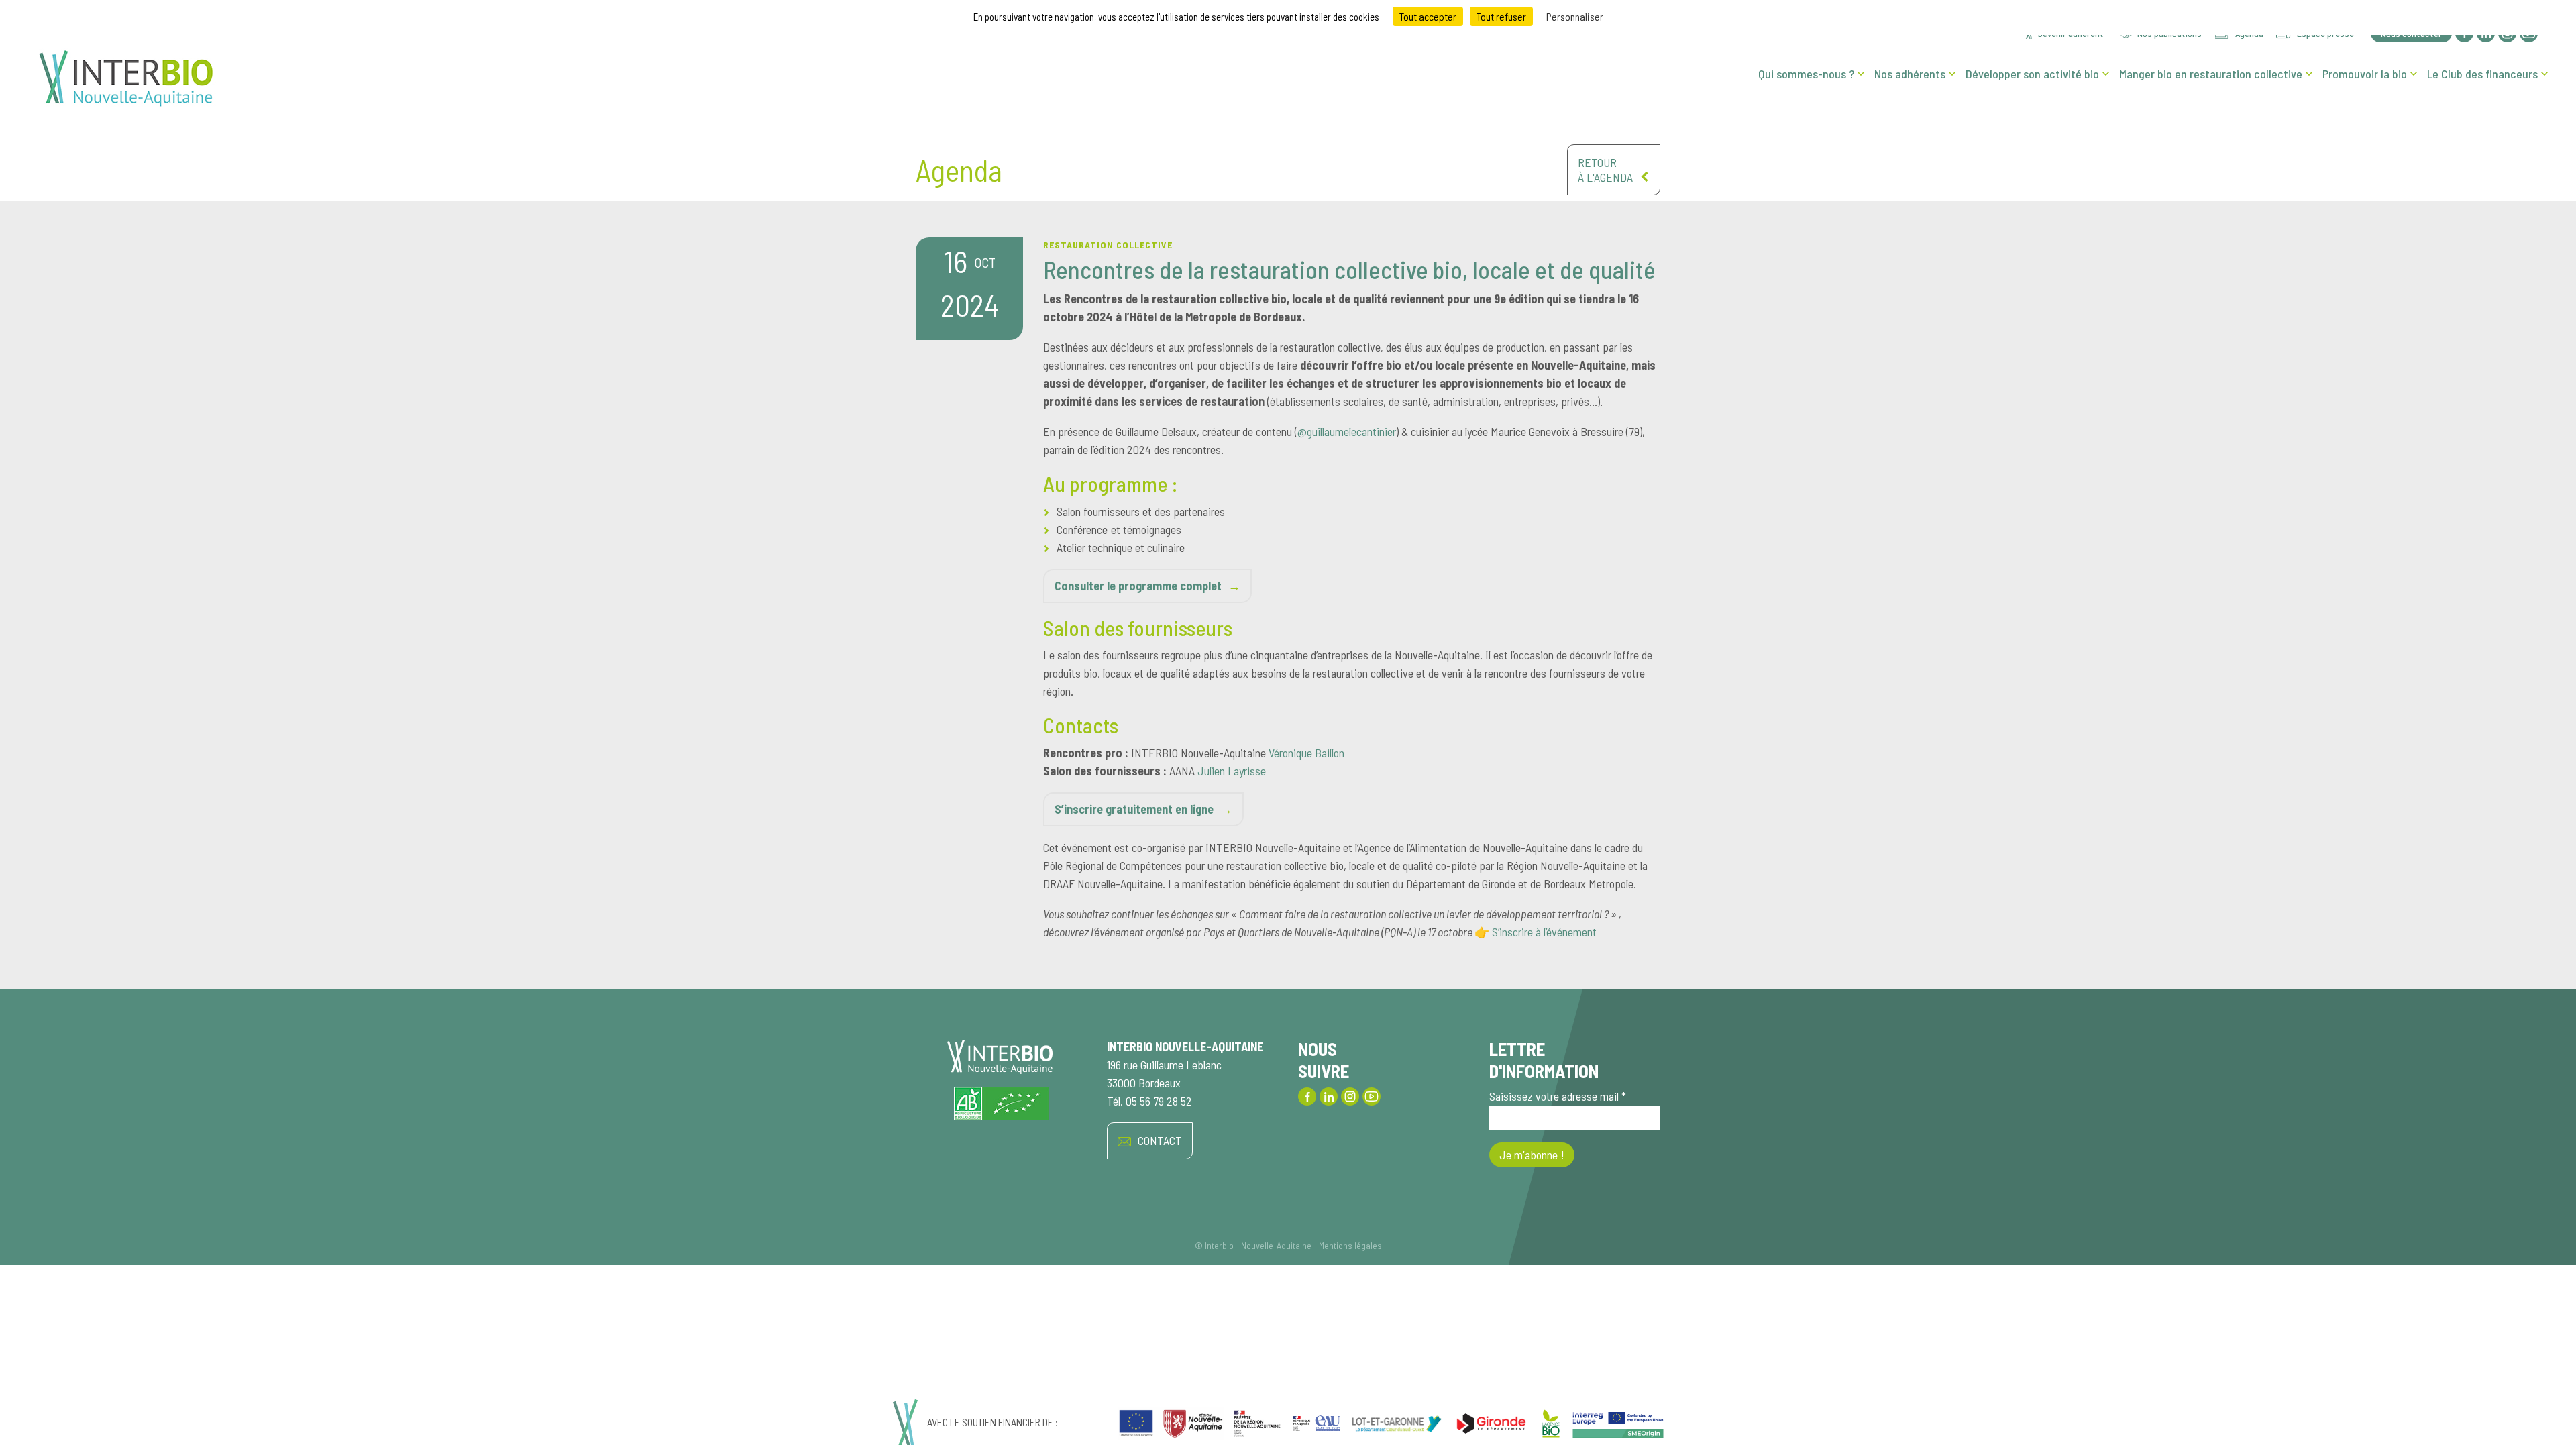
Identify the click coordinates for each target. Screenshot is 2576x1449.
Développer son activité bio (2032, 74)
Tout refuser (1501, 16)
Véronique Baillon (1306, 753)
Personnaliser (1575, 16)
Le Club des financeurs (2482, 74)
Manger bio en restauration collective (2211, 74)
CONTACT (1160, 1140)
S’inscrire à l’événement (1544, 932)
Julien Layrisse (1232, 771)
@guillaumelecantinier (1347, 431)
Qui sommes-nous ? (1806, 74)
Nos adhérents (1910, 74)
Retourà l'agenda (1605, 170)
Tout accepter (1428, 16)
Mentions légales (1350, 1245)
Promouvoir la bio (2365, 74)
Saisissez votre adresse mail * (1558, 1096)
